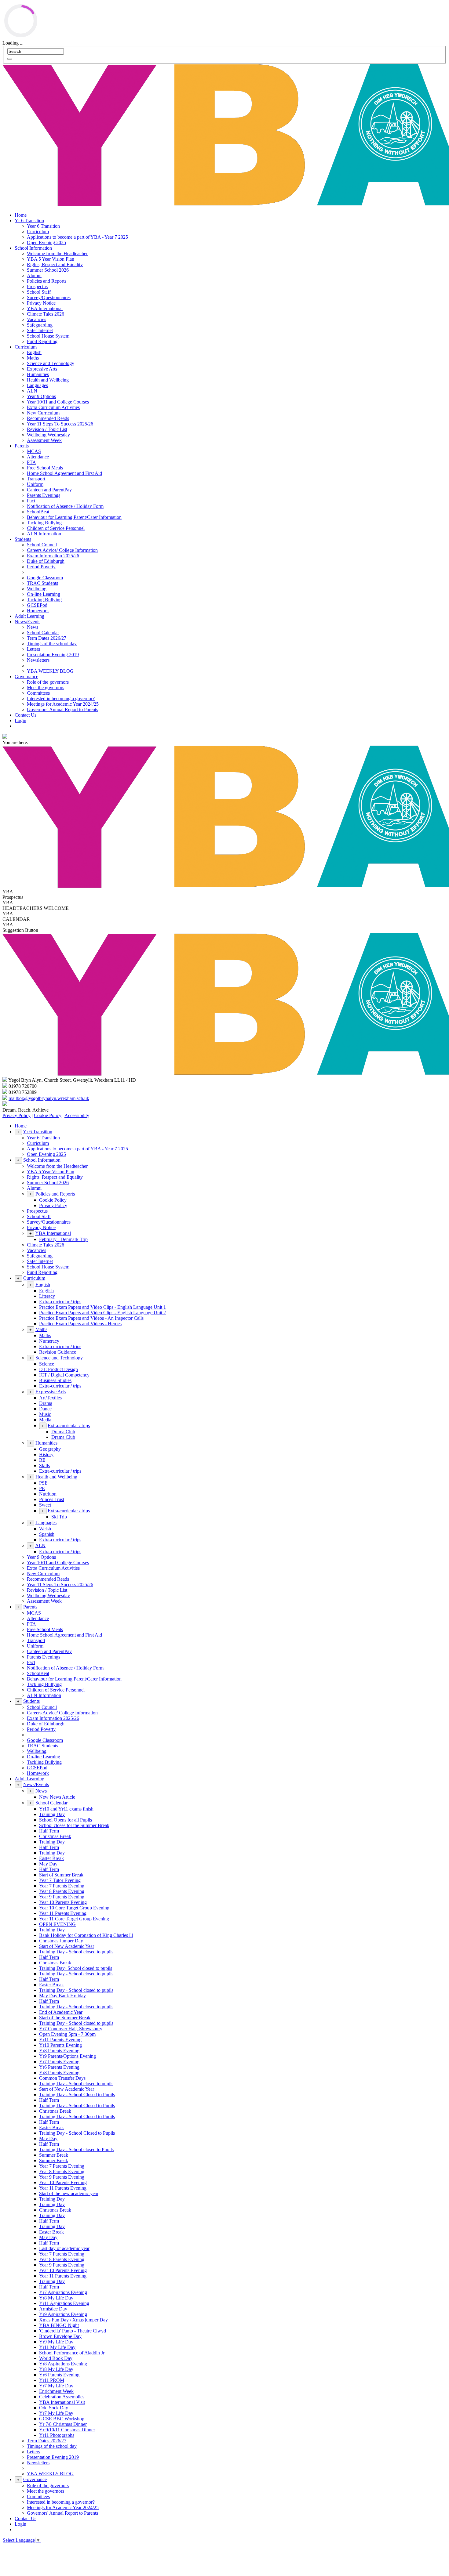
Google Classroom (45, 578)
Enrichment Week (56, 2391)
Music (45, 1414)
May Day (48, 1864)
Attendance (38, 457)
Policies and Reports (47, 281)
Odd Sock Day (54, 2408)
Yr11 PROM (52, 2380)
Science (47, 1364)
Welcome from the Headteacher (57, 253)
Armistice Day (53, 2309)
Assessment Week (44, 440)
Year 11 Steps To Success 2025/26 (60, 424)
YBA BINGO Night (59, 2325)
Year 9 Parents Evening (62, 1897)
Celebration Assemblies (62, 2397)
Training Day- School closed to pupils (76, 1968)
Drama (46, 1403)
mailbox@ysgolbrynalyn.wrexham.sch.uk (49, 1098)
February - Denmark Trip (63, 1239)
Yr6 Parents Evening (59, 2067)
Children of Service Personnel (56, 528)
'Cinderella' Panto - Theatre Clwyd (73, 2331)
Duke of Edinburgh (46, 561)
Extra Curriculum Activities (53, 407)
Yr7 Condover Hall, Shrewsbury (71, 2029)
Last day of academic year (64, 2248)
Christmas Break (55, 1836)
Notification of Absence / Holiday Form (65, 506)
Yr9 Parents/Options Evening (68, 2056)
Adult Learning (29, 616)
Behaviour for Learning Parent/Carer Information (74, 517)
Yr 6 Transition (29, 221)
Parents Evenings (44, 495)
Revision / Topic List (47, 429)
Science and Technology (51, 363)
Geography (50, 1449)
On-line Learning (44, 594)
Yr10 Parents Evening (60, 2045)
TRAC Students (42, 583)
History (46, 1454)
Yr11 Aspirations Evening (64, 2303)
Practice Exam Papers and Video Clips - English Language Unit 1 (102, 1307)
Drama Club (63, 1432)
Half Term (49, 1831)
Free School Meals (45, 468)
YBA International (45, 308)
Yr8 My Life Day (56, 2298)
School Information (33, 248)
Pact (31, 501)
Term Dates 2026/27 (47, 638)
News (33, 627)
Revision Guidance (58, 1352)
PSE (43, 1483)
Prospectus (37, 286)
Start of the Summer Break (65, 2018)
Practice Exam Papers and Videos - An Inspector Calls (91, 1318)
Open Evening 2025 (46, 242)
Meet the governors (46, 687)
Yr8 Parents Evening (59, 2051)
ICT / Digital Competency (64, 1375)
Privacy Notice (41, 303)
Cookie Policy (48, 1115)
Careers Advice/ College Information (62, 550)
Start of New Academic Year (67, 1946)
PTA (31, 462)
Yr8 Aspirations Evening (63, 2364)
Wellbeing (37, 589)
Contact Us (26, 715)
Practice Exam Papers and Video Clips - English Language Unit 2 (102, 1313)
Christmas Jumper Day (61, 1941)
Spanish (47, 1534)
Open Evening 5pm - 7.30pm (67, 2034)
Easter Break (51, 1858)
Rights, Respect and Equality (55, 264)
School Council (42, 545)
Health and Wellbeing (48, 380)
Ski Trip (59, 1517)
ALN (32, 391)
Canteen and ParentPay (49, 490)
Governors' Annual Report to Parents (62, 709)
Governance (26, 677)
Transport (36, 479)
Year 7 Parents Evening (62, 1886)
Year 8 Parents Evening (62, 1891)
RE (42, 1460)
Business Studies (55, 1380)
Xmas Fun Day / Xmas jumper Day (73, 2320)
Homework (38, 611)
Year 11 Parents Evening (63, 1913)
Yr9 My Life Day (56, 2342)
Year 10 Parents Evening (63, 1902)
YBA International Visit (62, 2402)
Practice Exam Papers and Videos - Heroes (80, 1324)
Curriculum (38, 232)
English (34, 352)
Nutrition (48, 1494)
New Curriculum (43, 413)
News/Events (27, 622)
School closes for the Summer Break (74, 1825)
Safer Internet (40, 330)
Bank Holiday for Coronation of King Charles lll (86, 1935)
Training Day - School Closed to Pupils (77, 2095)
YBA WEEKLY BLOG (50, 671)
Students (23, 539)
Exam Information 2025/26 (53, 556)
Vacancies (37, 319)
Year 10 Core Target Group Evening (74, 1908)
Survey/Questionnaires (49, 297)
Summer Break (54, 2155)
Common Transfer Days (62, 2078)
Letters (33, 649)
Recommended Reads (48, 418)
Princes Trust (52, 1499)
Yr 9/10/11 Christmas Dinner (67, 2430)
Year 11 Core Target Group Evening (74, 1919)
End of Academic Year (61, 2012)
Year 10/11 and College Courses (58, 402)
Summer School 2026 (48, 270)
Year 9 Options (41, 396)
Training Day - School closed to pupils (76, 1952)
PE (42, 1488)
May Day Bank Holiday (62, 1996)
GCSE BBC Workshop (62, 2419)
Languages (37, 385)
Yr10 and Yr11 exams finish (66, 1809)
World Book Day (56, 2358)
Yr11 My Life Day (57, 2347)
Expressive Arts (42, 369)
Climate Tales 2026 (46, 314)
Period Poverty (41, 567)
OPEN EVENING (57, 1924)
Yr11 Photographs (57, 2435)
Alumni (34, 275)
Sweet (45, 1505)
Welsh (45, 1529)
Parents (22, 446)
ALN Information (44, 534)
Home (21, 215)
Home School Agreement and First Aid (64, 473)
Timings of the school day (52, 644)
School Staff (39, 292)
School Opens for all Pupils (66, 1820)
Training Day (52, 1814)
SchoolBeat (38, 512)
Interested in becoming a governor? (61, 698)
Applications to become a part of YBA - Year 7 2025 (77, 237)
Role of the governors (48, 682)
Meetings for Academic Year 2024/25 (63, 704)
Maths (33, 358)
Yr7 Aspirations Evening (63, 2292)
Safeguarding (40, 325)
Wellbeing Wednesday (48, 435)
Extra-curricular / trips (60, 1302)
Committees (38, 693)
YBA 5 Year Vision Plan (51, 259)
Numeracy (49, 1341)
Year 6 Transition (43, 226)
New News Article (57, 1797)
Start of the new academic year (69, 2193)
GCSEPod (37, 605)
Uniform (35, 484)
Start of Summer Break (61, 1875)
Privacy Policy (16, 1115)
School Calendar (43, 633)
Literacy (47, 1296)
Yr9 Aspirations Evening (63, 2314)
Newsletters (38, 660)
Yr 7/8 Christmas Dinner (63, 2424)
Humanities (38, 374)
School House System (48, 336)
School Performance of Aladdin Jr (72, 2353)
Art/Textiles (50, 1398)
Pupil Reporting (42, 341)
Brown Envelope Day (60, 2336)
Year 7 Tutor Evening (60, 1880)
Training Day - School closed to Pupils (76, 2149)
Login (20, 720)
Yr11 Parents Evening (60, 2040)
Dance (45, 1409)
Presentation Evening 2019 (53, 655)
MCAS (34, 451)
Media (45, 1420)
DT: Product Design (58, 1369)
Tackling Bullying (44, 523)
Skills (44, 1465)
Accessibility (77, 1115)
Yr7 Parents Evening (59, 2062)
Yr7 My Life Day (56, 2386)
